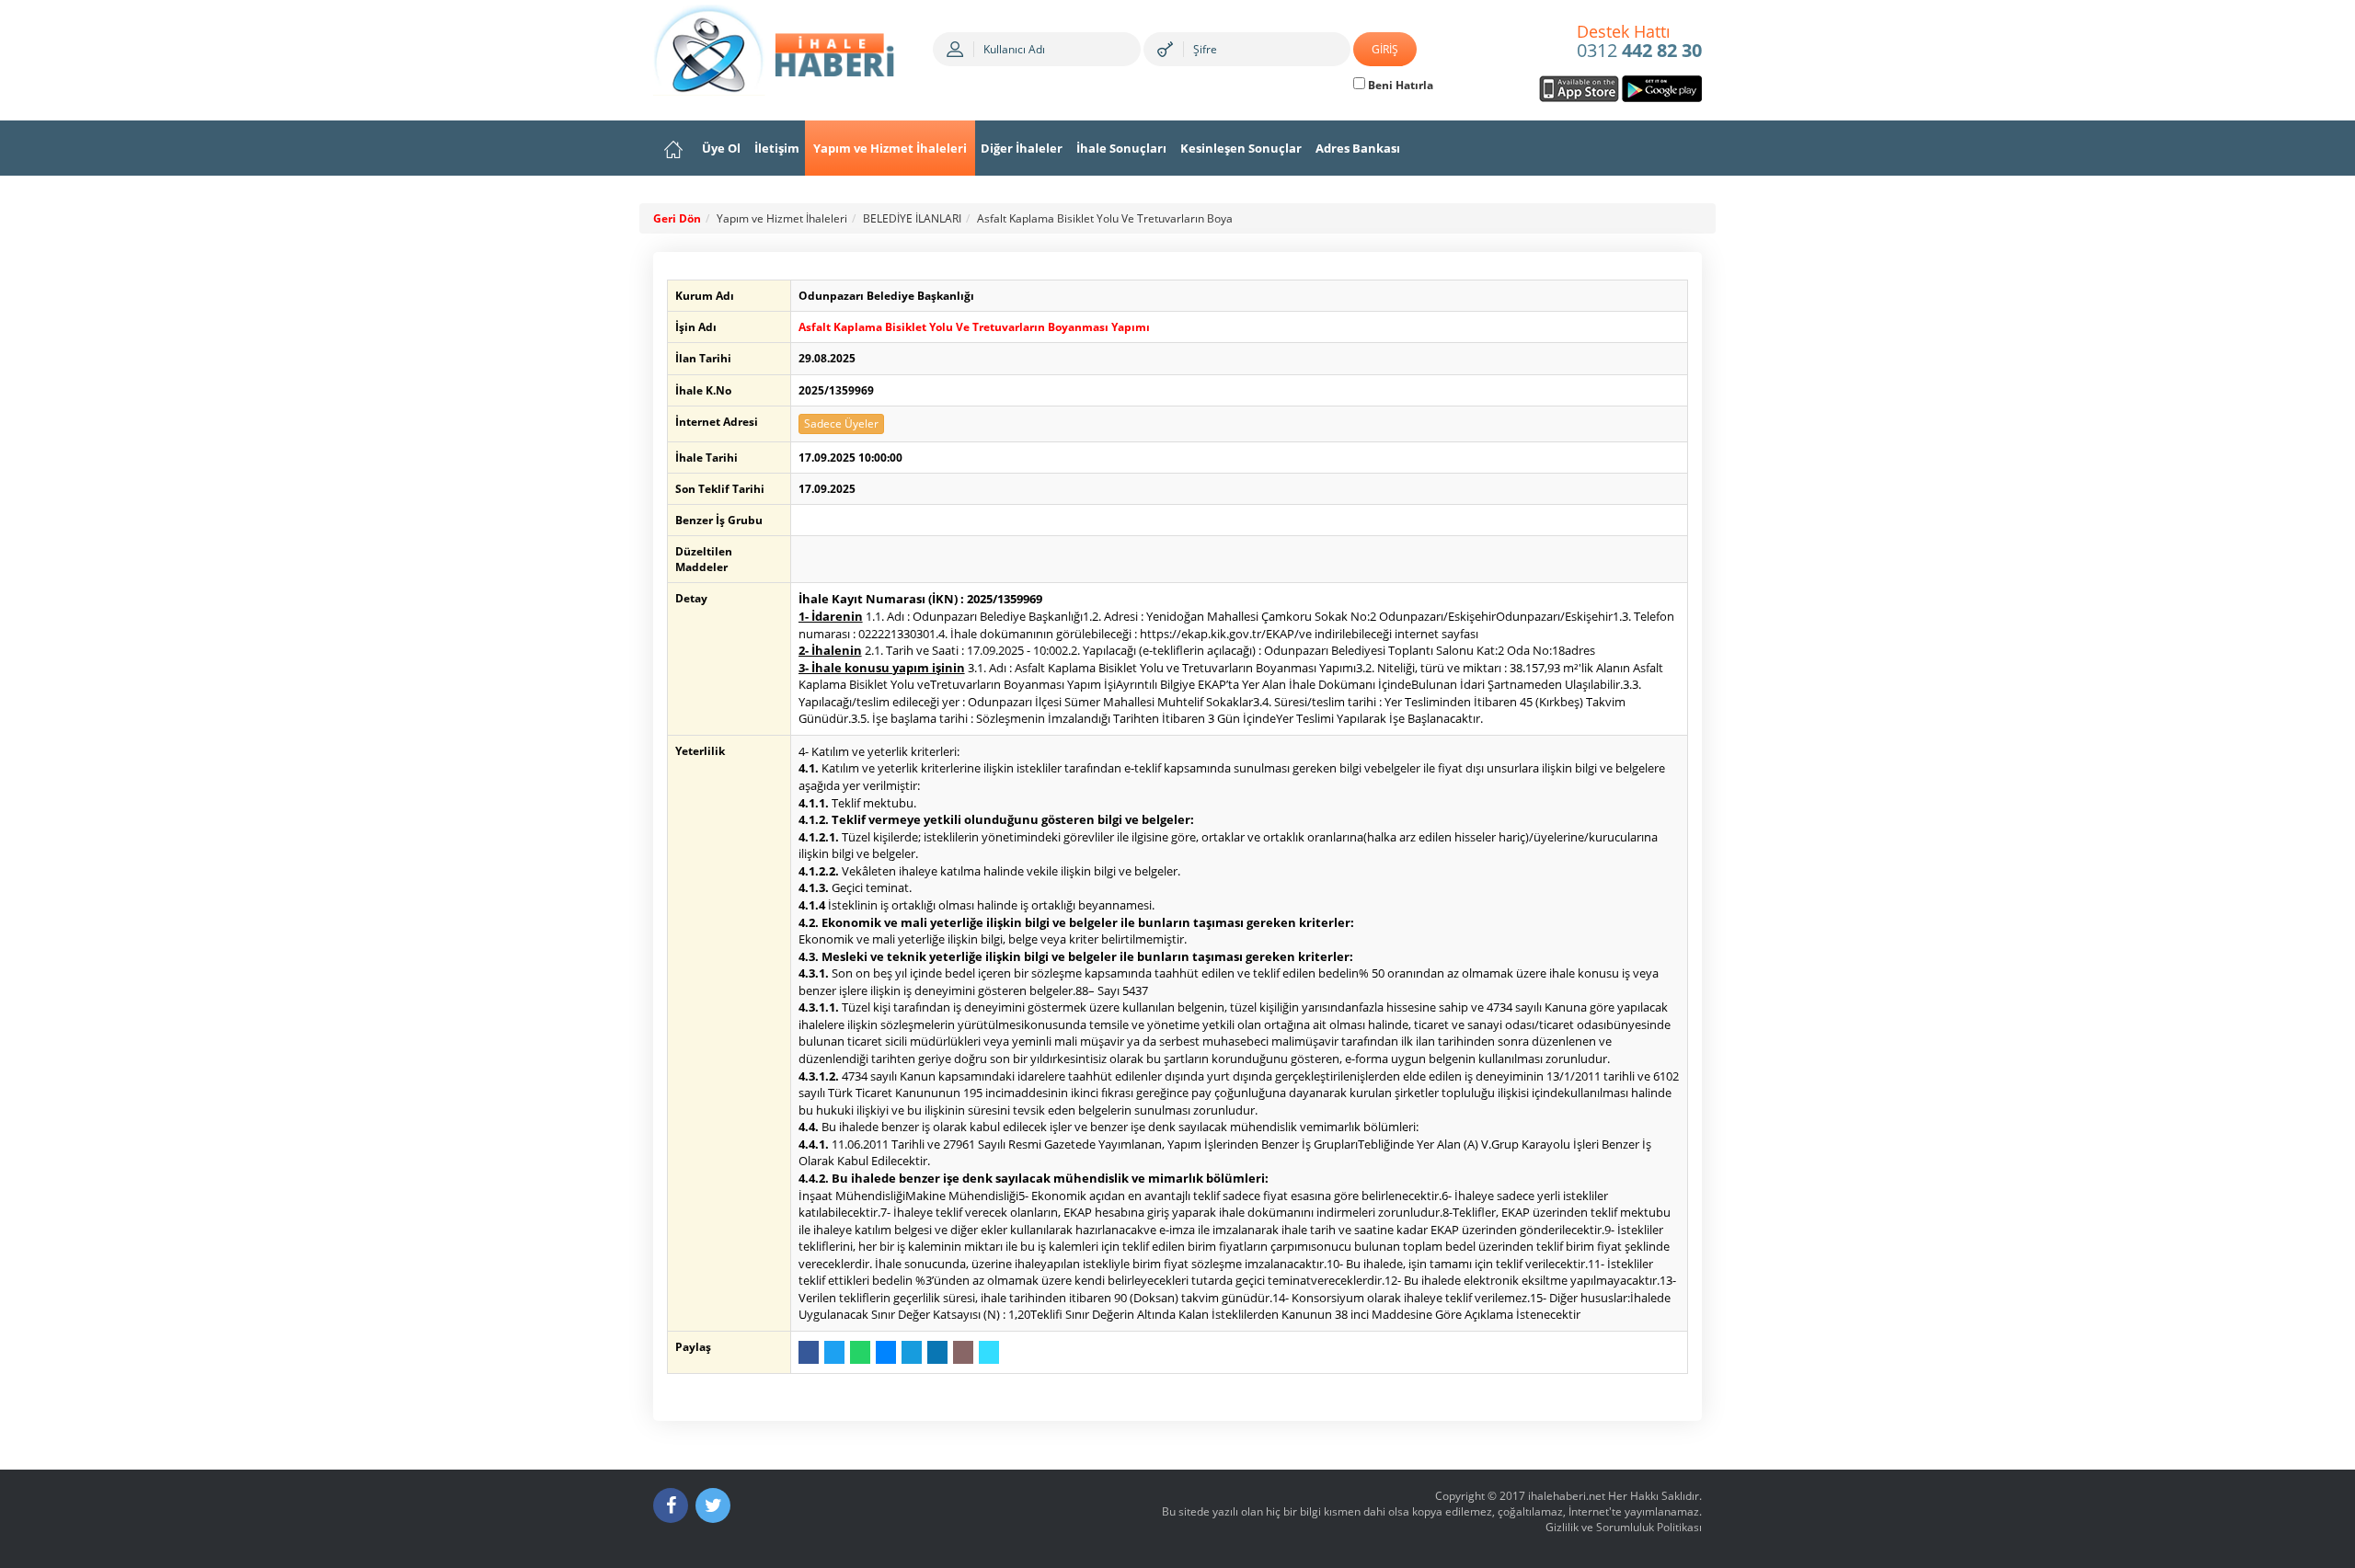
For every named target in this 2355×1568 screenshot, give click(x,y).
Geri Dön (677, 218)
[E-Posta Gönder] (963, 1352)
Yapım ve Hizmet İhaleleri (890, 148)
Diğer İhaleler (1022, 148)
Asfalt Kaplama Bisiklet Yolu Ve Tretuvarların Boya (1105, 218)
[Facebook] (671, 1505)
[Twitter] (713, 1505)
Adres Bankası (1358, 148)
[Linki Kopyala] (989, 1352)
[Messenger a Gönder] (886, 1352)
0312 (1639, 42)
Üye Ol (721, 148)
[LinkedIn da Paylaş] (937, 1352)
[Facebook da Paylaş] (809, 1352)
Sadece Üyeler (841, 423)
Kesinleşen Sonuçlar (1241, 148)
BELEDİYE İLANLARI (912, 218)
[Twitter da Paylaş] (834, 1352)
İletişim (777, 148)
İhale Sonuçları (1121, 148)
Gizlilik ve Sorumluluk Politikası (1624, 1527)
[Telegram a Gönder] (912, 1352)
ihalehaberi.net (1567, 1496)
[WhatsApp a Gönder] (860, 1352)
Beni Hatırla (1399, 85)
